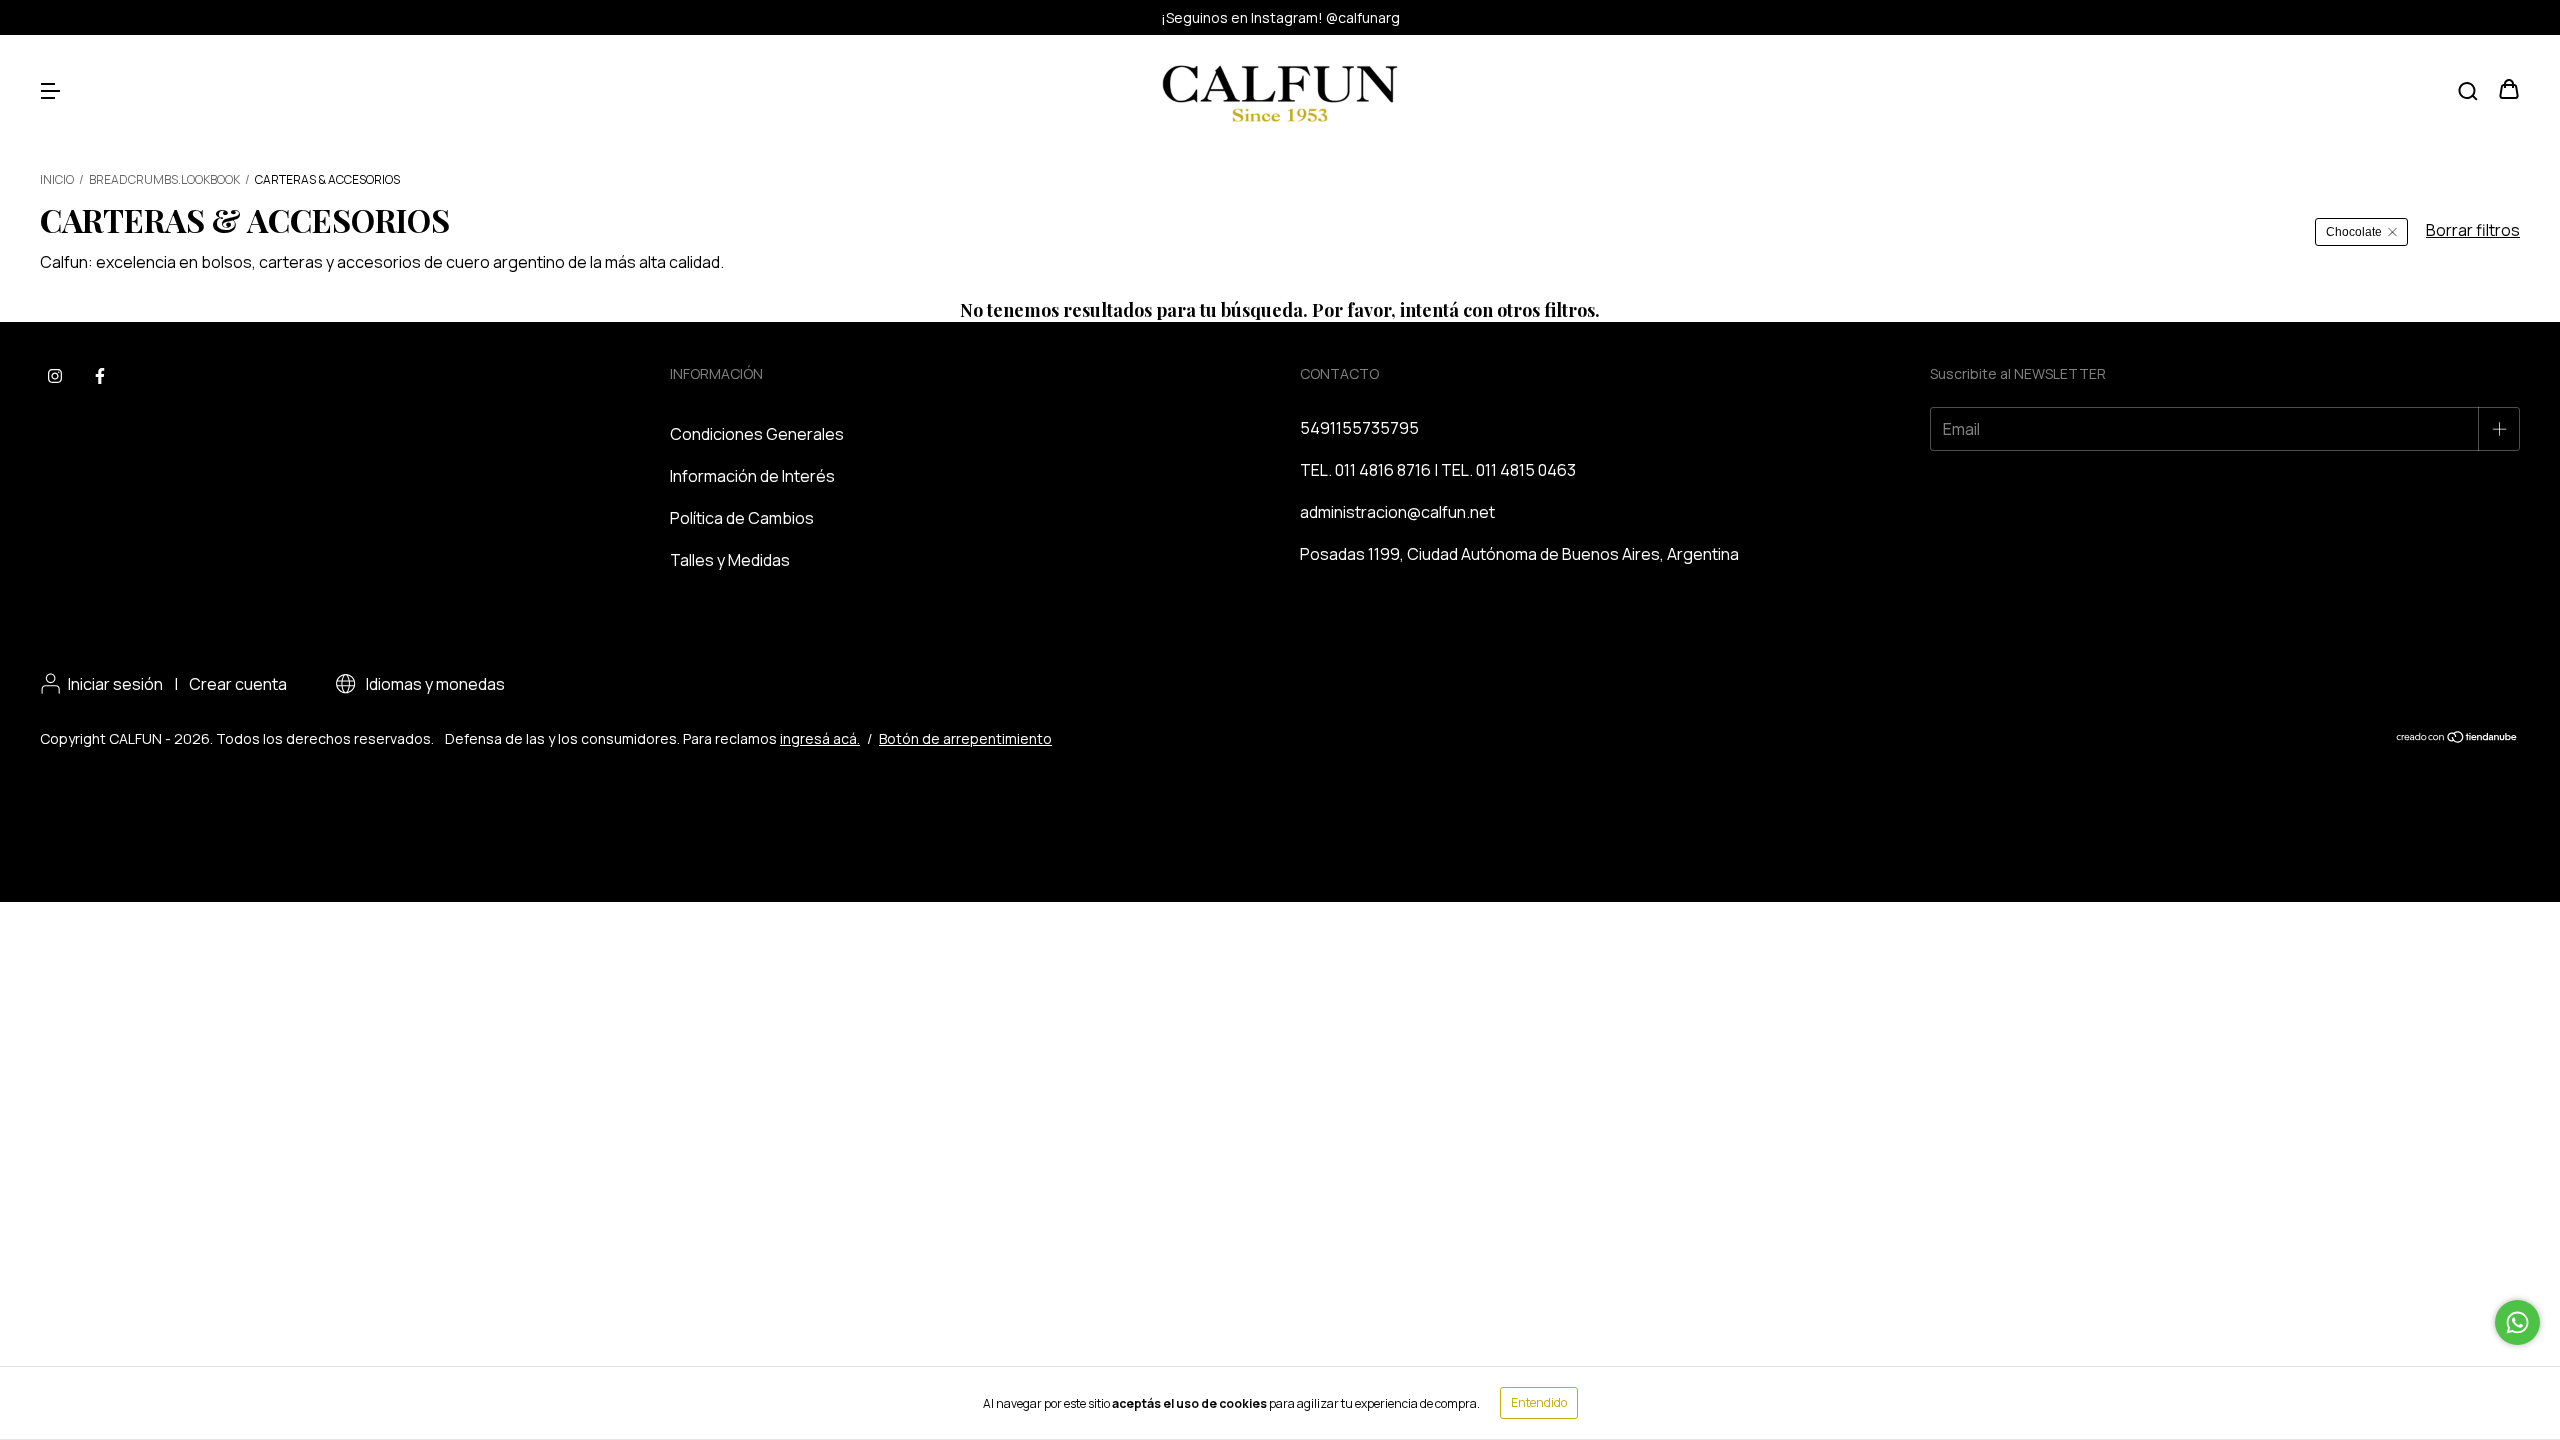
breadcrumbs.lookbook (164, 179)
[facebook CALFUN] (100, 377)
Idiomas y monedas (434, 684)
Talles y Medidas (730, 560)
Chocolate (2354, 232)
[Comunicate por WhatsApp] (2517, 1322)
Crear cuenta (238, 684)
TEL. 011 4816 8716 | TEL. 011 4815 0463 (1438, 470)
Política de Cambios (742, 518)
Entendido (1539, 1402)
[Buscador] (2468, 90)
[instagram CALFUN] (55, 377)
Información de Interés (752, 476)
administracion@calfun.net (1397, 512)
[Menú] (50, 90)
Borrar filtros (2473, 230)
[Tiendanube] (2457, 738)
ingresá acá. (820, 738)
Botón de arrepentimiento (965, 738)
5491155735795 (1359, 428)
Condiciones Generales (757, 434)
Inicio (57, 179)
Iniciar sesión (115, 684)
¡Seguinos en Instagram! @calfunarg (1280, 17)
